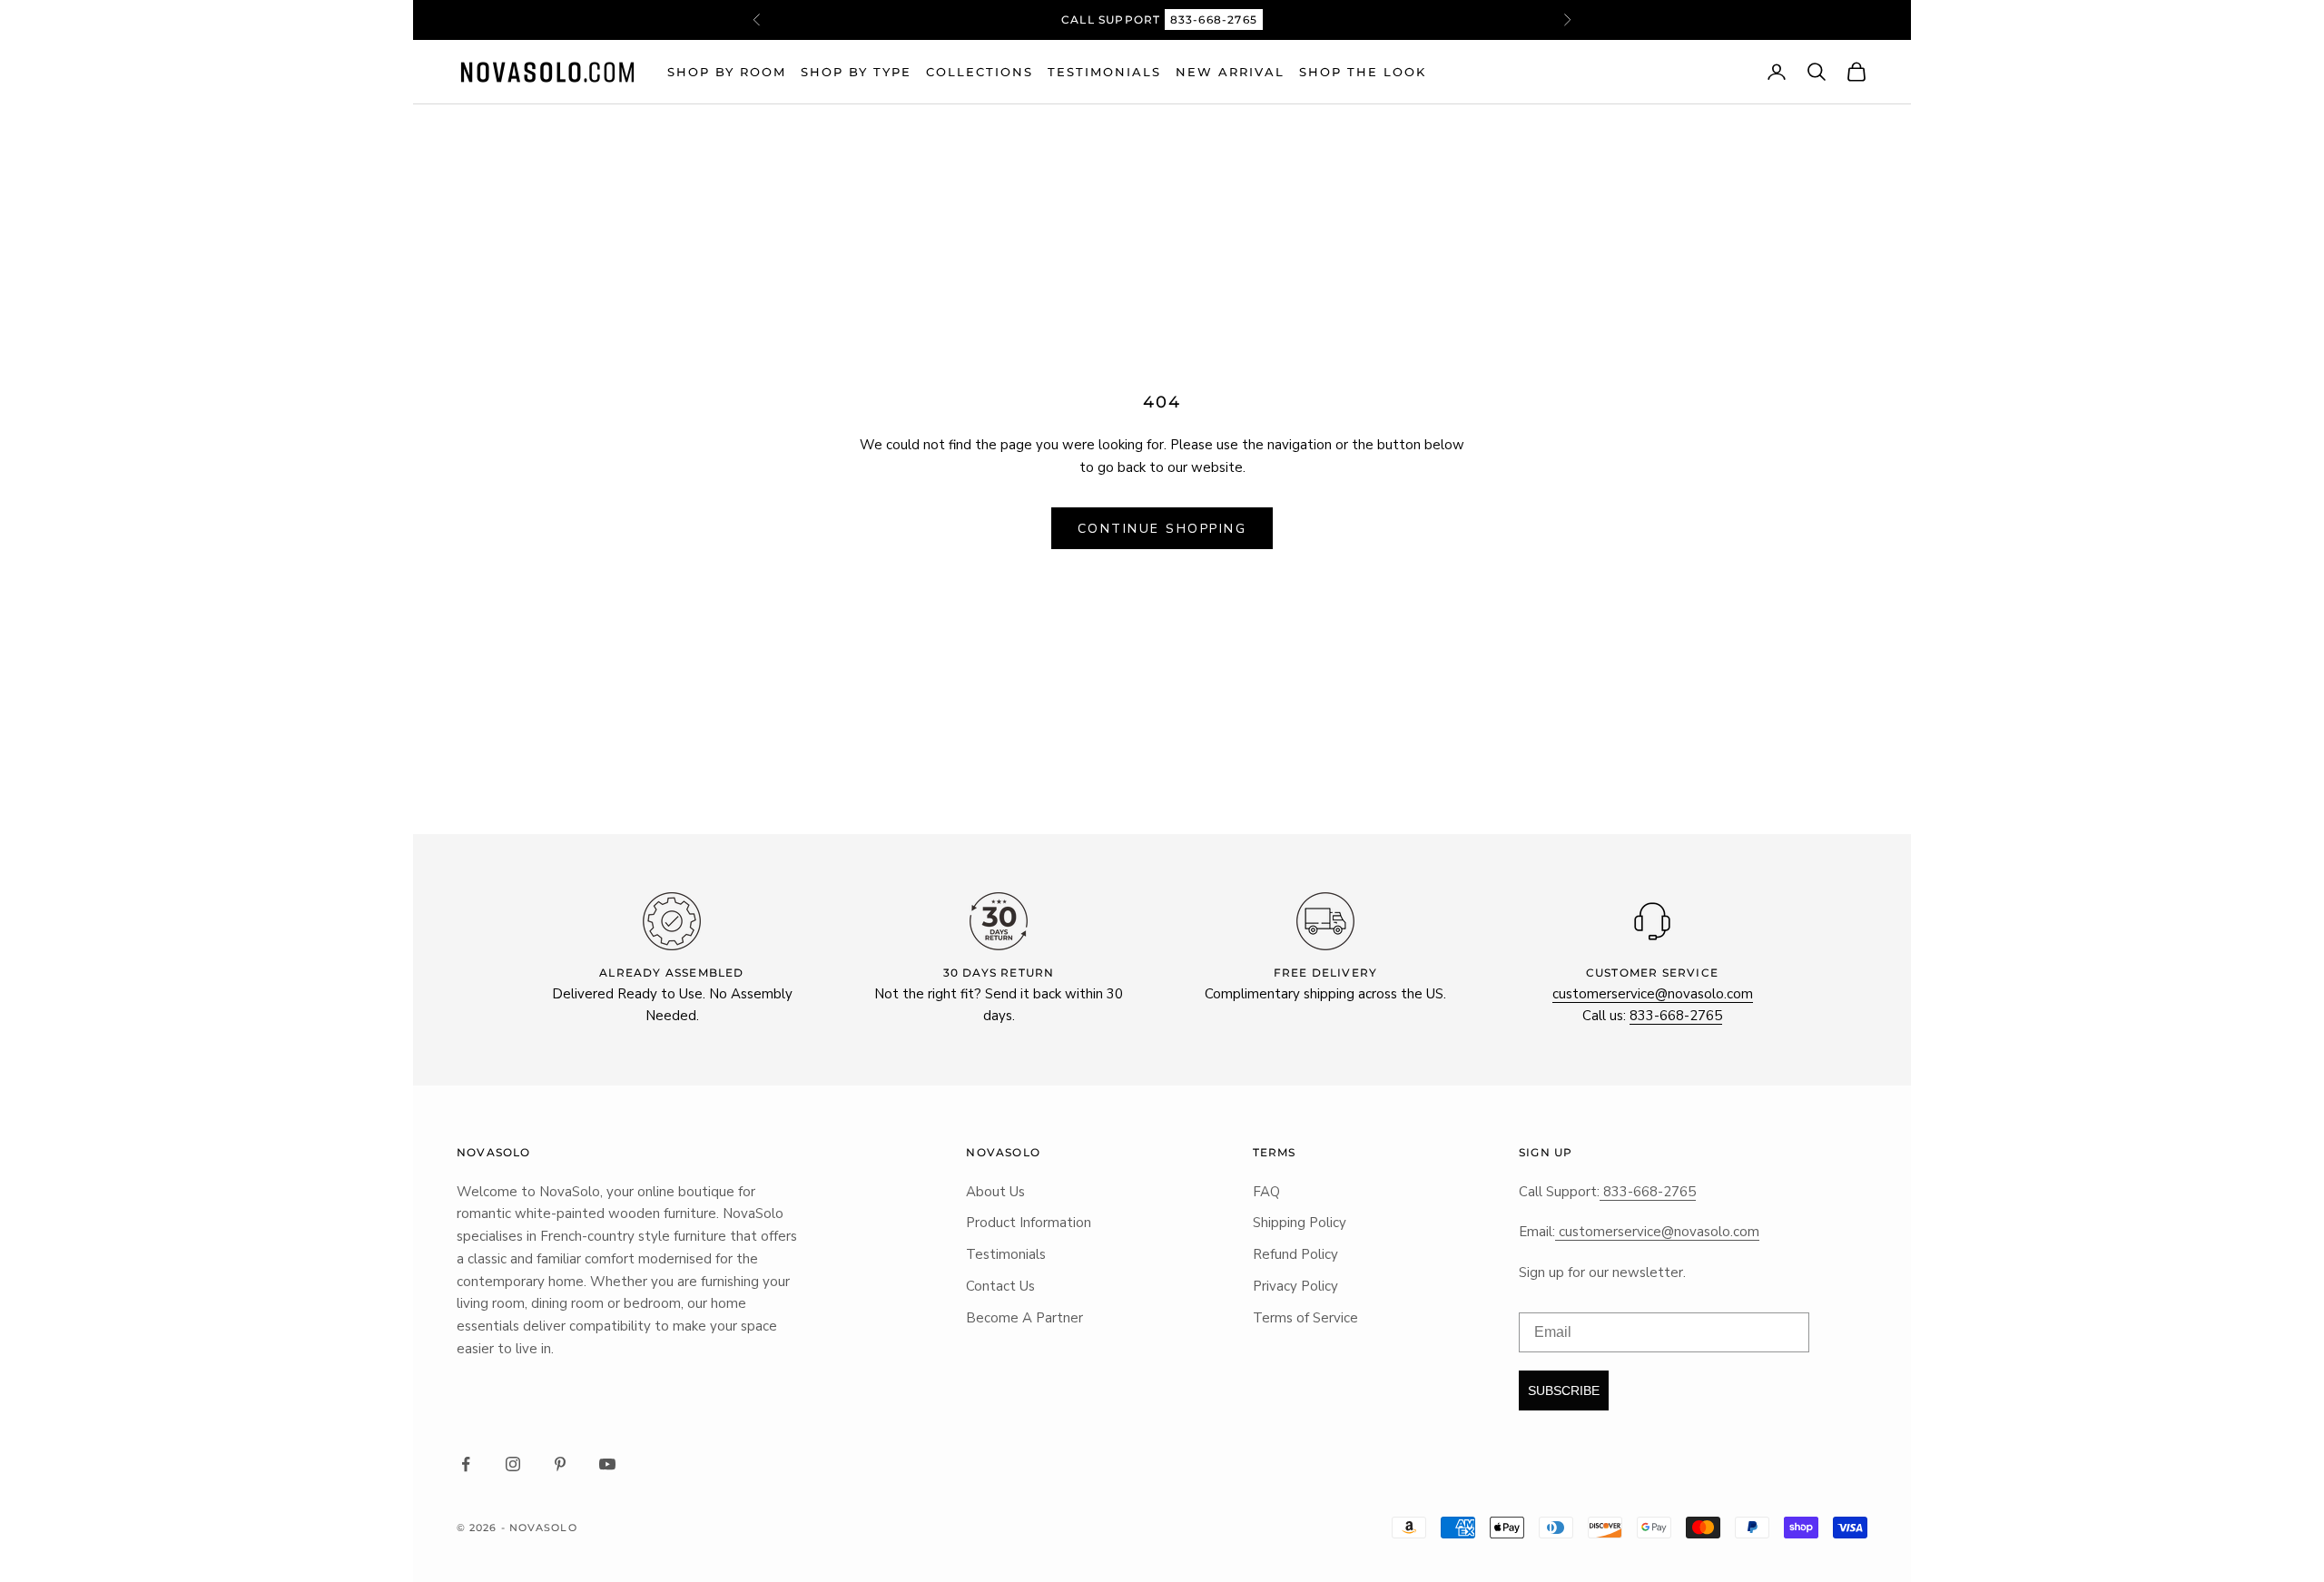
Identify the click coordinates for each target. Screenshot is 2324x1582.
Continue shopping (1162, 529)
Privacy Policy (1295, 1286)
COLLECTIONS (980, 72)
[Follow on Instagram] (513, 1464)
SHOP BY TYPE (856, 72)
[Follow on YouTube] (607, 1464)
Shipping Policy (1300, 1223)
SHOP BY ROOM (727, 72)
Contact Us (1000, 1286)
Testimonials (1104, 72)
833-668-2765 (1214, 20)
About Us (995, 1192)
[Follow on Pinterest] (560, 1464)
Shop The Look (1363, 72)
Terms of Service (1305, 1318)
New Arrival (1230, 72)
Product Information (1029, 1223)
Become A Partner (1024, 1318)
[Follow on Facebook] (466, 1464)
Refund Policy (1295, 1254)
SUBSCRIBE (1564, 1390)
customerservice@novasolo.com (1653, 994)
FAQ (1266, 1192)
